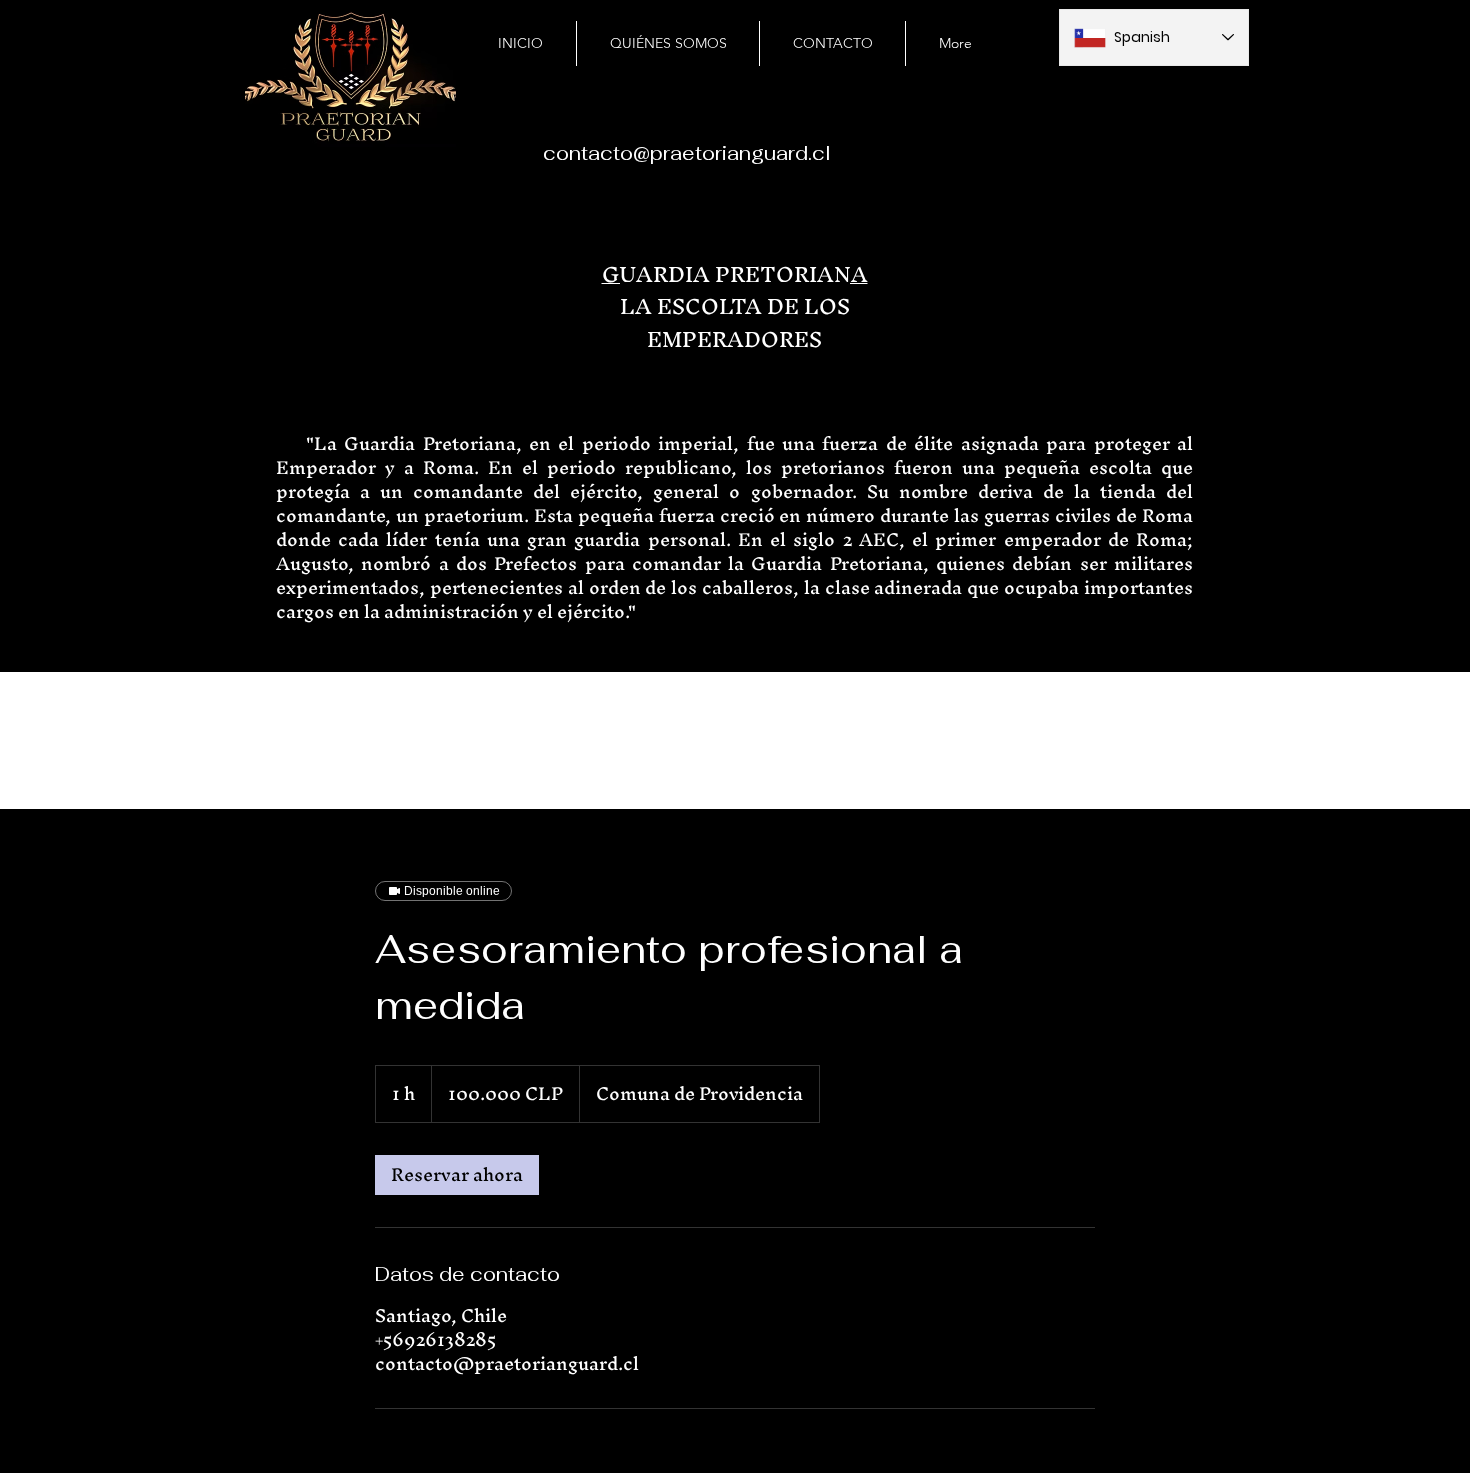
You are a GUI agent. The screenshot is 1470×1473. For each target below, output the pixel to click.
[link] (457, 1175)
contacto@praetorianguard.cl (687, 153)
